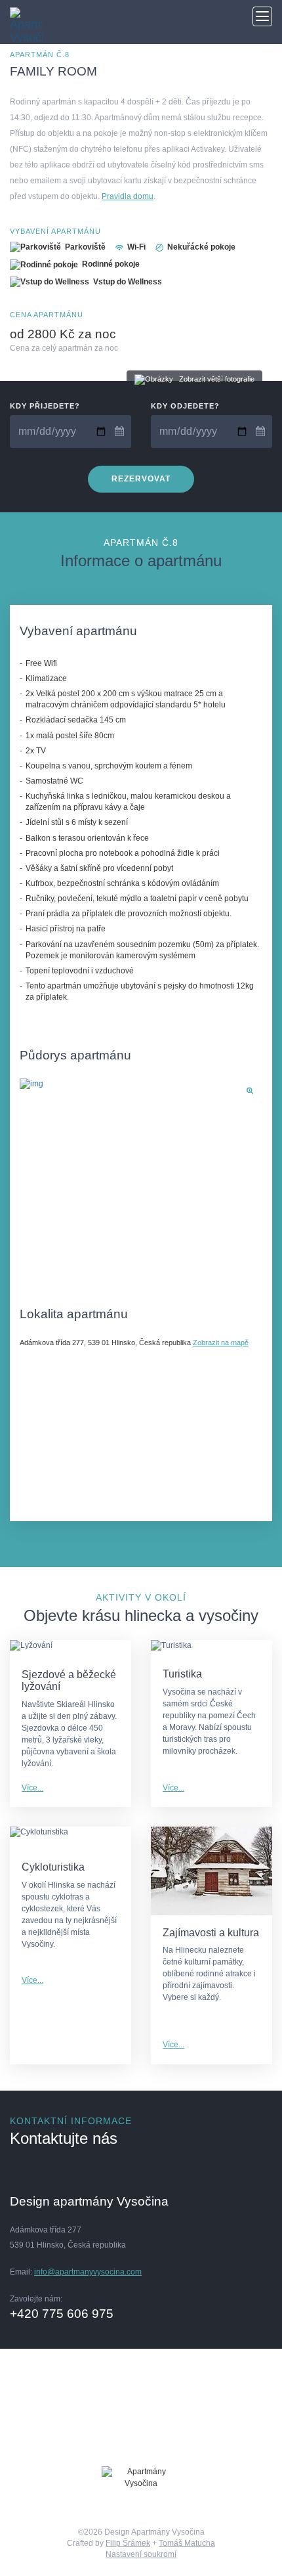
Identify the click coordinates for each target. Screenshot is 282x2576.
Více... (32, 1788)
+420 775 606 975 (62, 2314)
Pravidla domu (128, 196)
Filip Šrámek (128, 2543)
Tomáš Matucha (187, 2543)
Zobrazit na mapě (221, 1343)
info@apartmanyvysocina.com (88, 2272)
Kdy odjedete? (185, 406)
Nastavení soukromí (141, 2554)
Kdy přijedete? (45, 406)
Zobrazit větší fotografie (217, 379)
